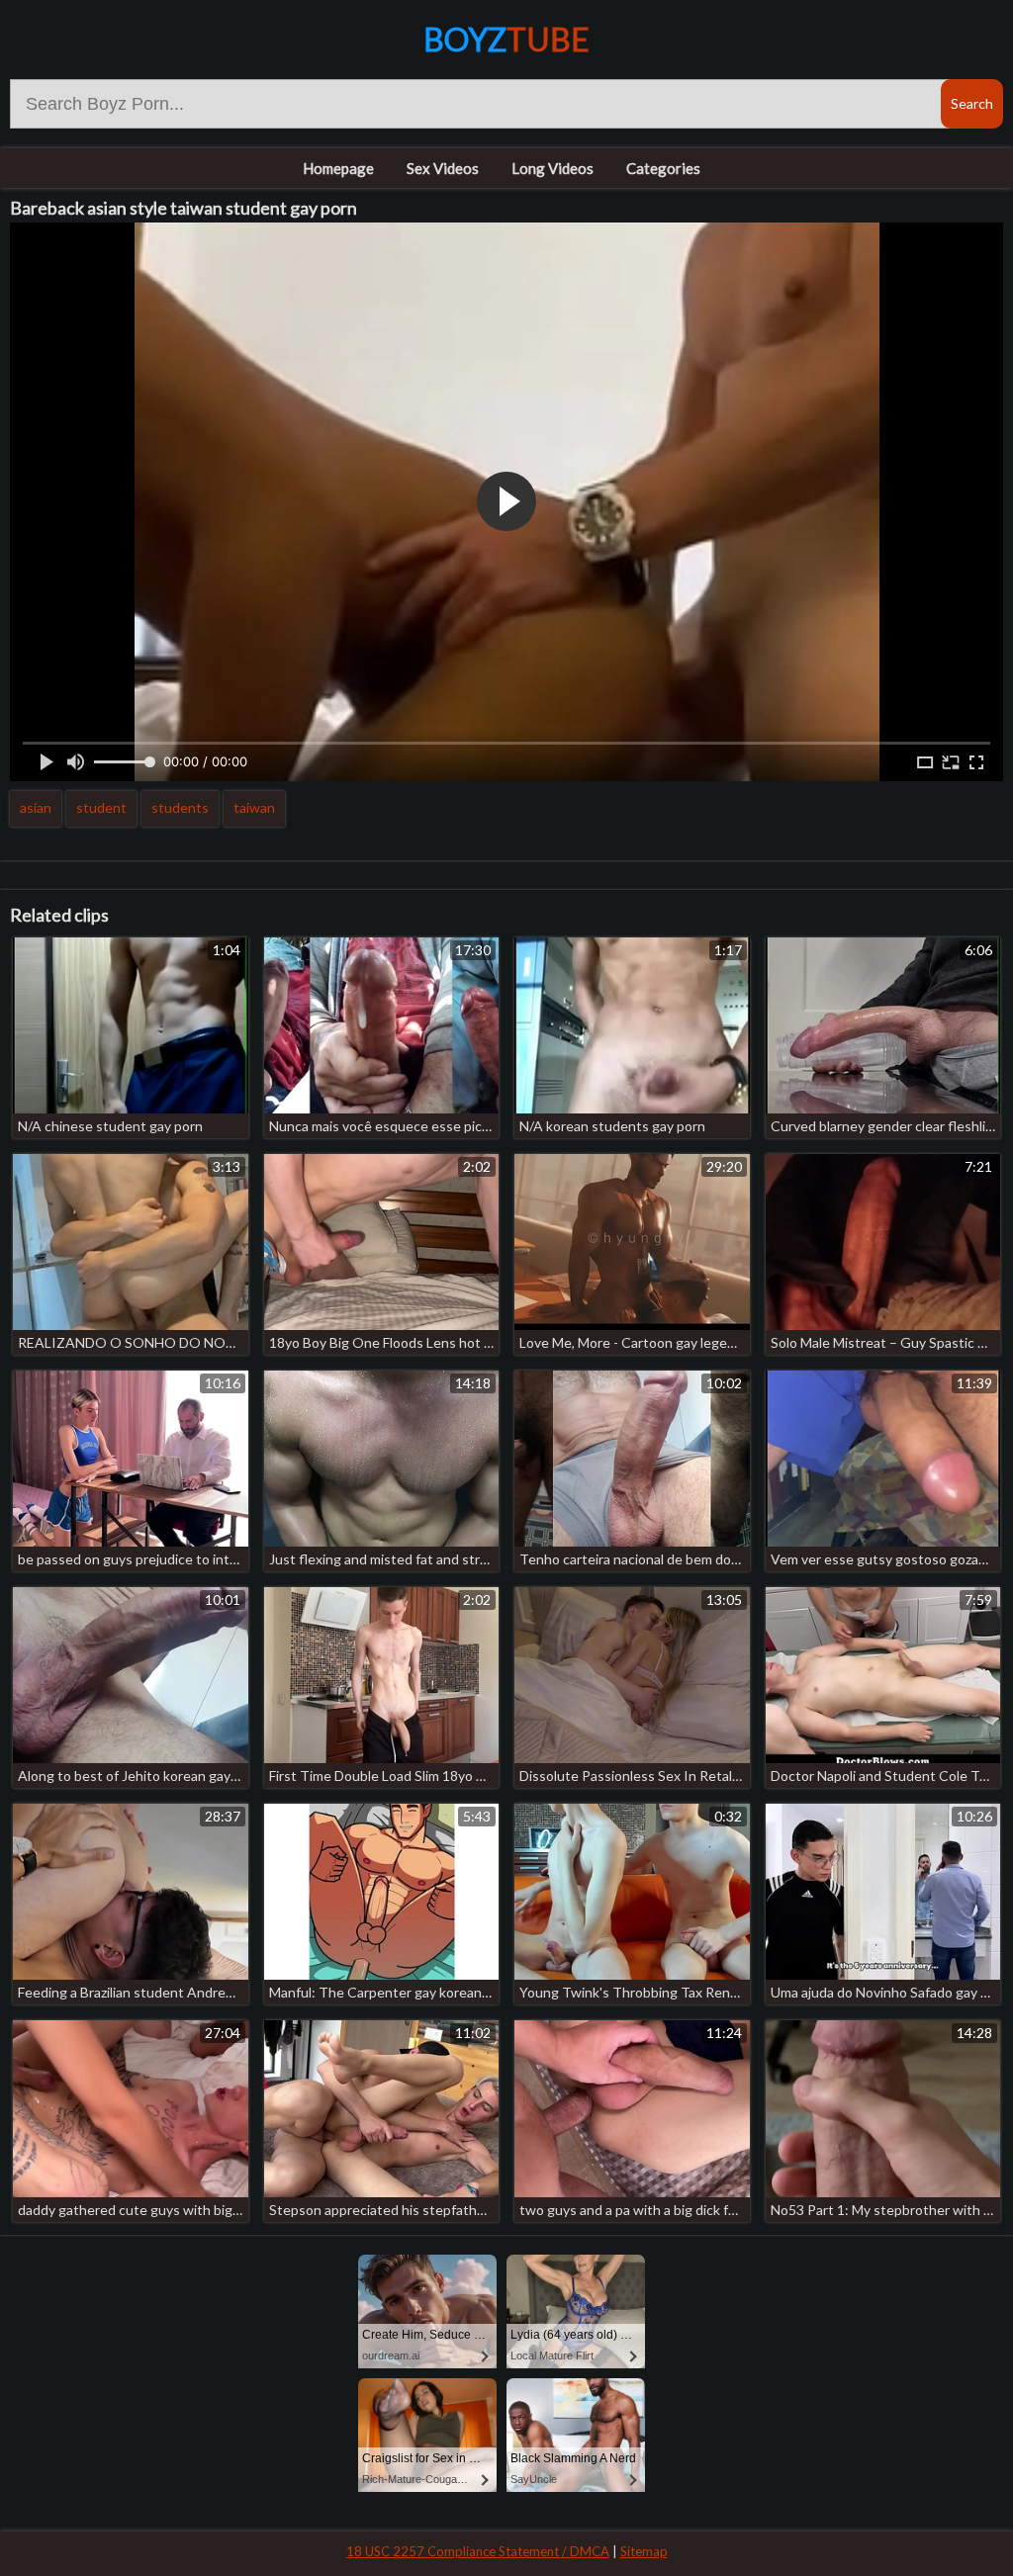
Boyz (506, 39)
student (101, 807)
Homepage (338, 168)
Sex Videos (443, 168)
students (180, 807)
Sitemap (644, 2551)
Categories (663, 168)
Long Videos (553, 168)
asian (36, 807)
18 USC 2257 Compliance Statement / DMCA (478, 2551)
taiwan (254, 807)
